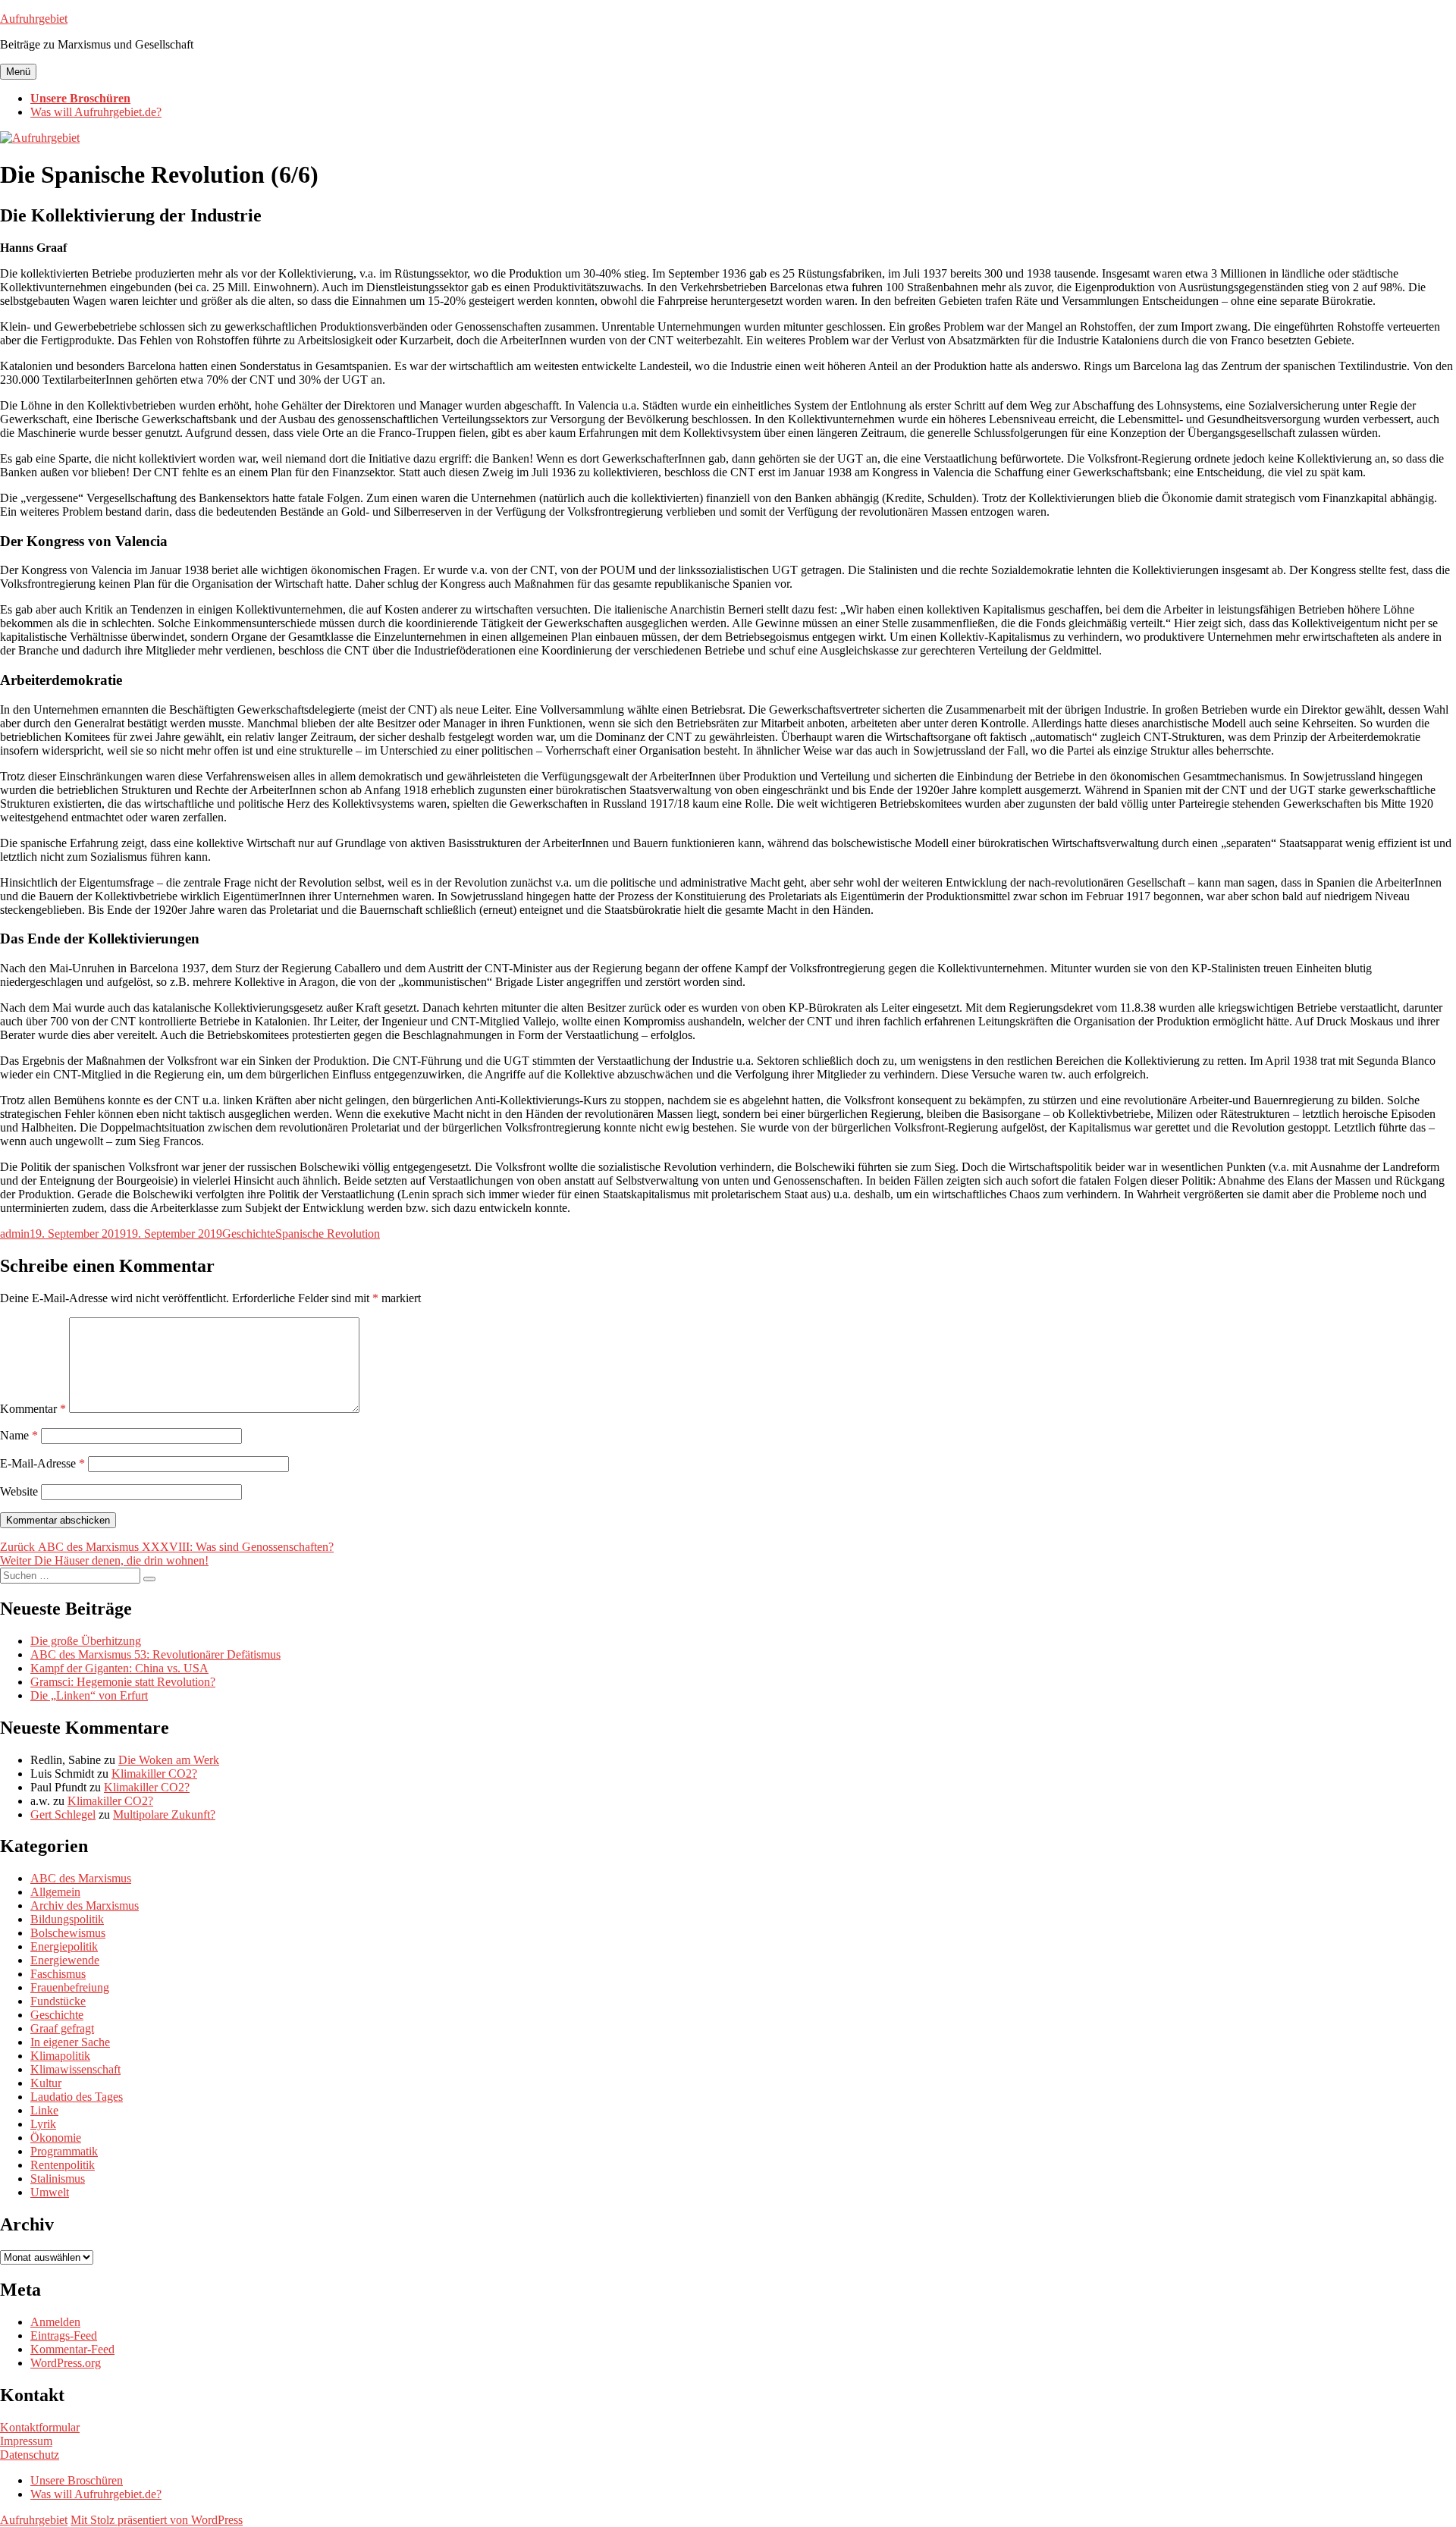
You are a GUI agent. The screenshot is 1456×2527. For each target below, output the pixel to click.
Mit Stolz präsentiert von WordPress (157, 2520)
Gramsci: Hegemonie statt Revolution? (123, 1682)
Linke (44, 2110)
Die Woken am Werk (169, 1760)
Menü (18, 72)
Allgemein (55, 1892)
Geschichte (249, 1234)
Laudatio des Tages (77, 2097)
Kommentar (33, 1409)
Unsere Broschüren (80, 98)
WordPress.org (66, 2363)
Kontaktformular (40, 2427)
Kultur (46, 2083)
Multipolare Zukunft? (164, 1814)
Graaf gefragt (62, 2028)
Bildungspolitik (67, 1919)
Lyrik (43, 2124)
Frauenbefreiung (70, 1987)
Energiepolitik (64, 1946)
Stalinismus (58, 2179)
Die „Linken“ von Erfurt (89, 1695)
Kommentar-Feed (72, 2349)
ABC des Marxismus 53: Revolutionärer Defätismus (155, 1654)
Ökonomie (56, 2138)
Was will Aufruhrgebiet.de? (96, 112)
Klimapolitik (60, 2056)
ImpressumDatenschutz (30, 2448)
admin (15, 1234)
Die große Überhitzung (86, 1641)
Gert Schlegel (63, 1814)
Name (19, 1435)
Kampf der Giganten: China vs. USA (119, 1668)
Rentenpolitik (63, 2165)
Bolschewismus (68, 1933)
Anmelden (55, 2322)
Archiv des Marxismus (85, 1905)
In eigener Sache (70, 2042)
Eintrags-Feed (64, 2336)
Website (19, 1491)
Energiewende (65, 1960)
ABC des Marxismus (81, 1878)
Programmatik (64, 2151)
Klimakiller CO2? (154, 1774)
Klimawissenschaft (75, 2069)
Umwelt (50, 2192)
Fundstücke (58, 2001)
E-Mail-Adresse (42, 1463)
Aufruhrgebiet (34, 19)
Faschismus (58, 1974)
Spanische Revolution (328, 1234)
